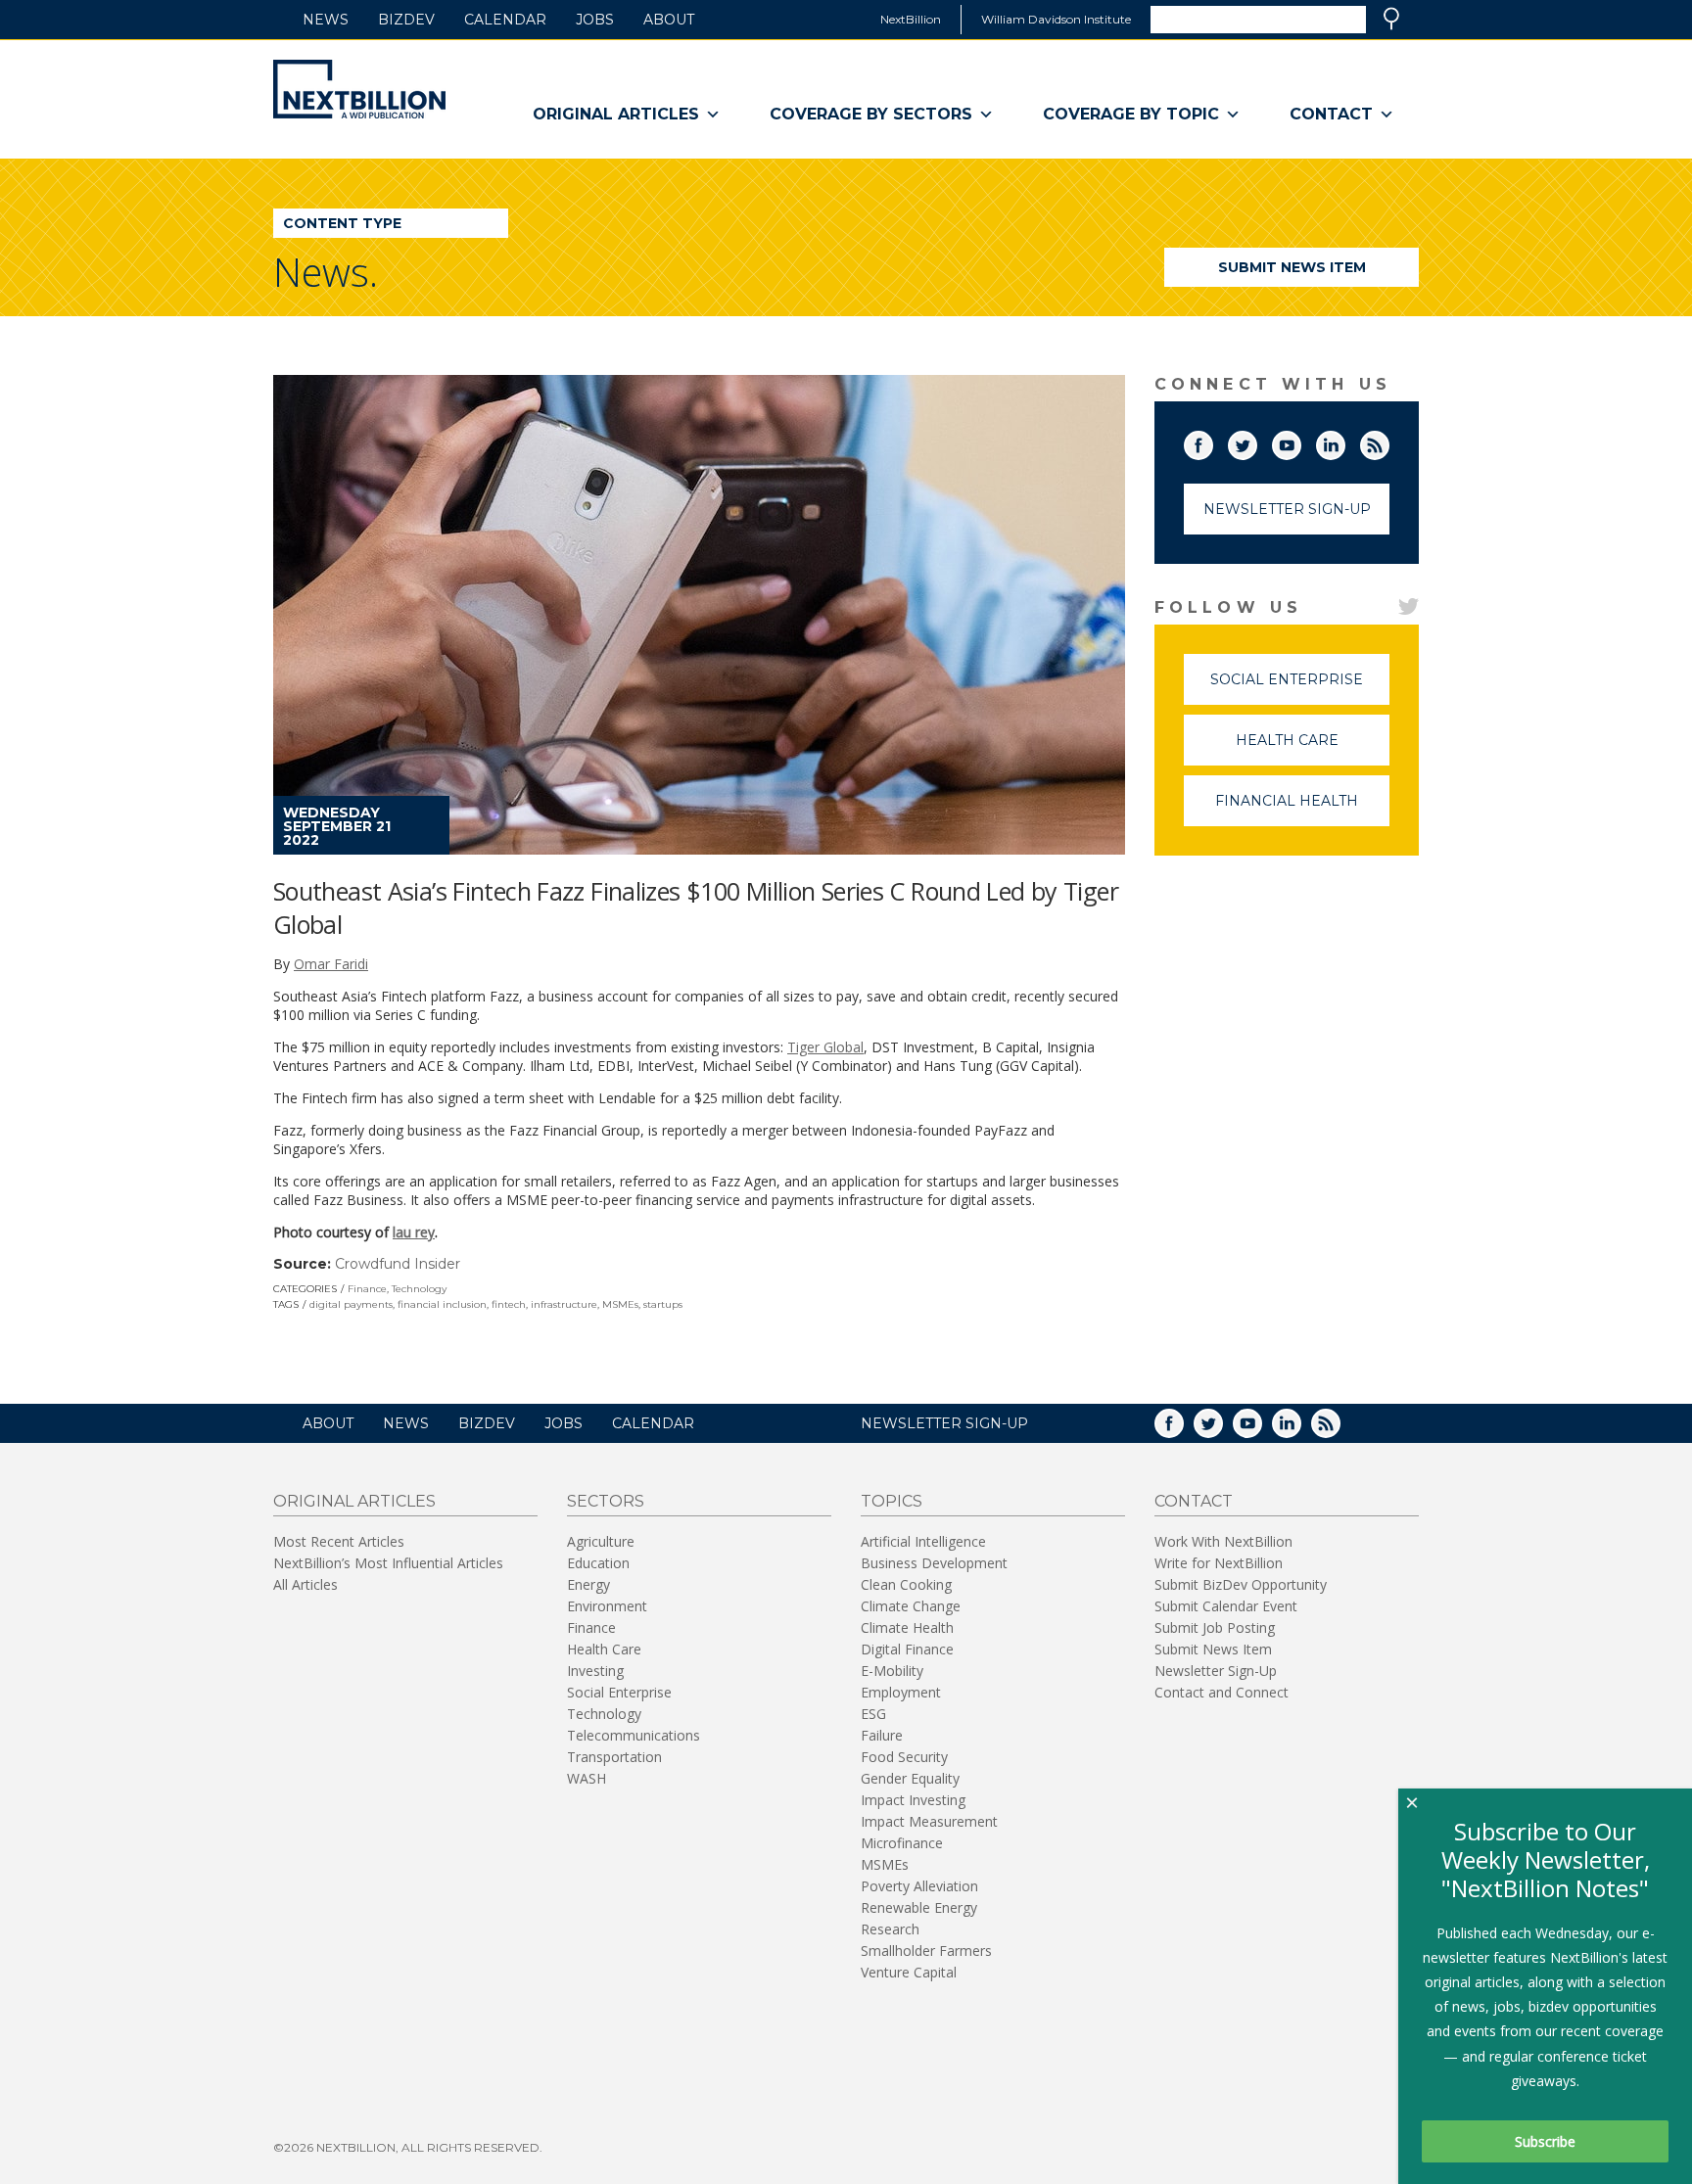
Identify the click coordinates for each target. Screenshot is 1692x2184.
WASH (587, 1778)
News (326, 20)
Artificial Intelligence (923, 1541)
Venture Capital (909, 1972)
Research (890, 1929)
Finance (367, 1289)
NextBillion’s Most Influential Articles (388, 1563)
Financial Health (1302, 809)
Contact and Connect (1222, 1692)
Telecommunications (634, 1735)
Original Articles (616, 114)
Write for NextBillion (1219, 1563)
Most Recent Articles (339, 1541)
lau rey (414, 1232)
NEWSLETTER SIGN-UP (944, 1423)
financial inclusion (442, 1304)
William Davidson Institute (1056, 19)
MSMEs (620, 1304)
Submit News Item (1292, 267)
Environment (607, 1606)
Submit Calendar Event (1226, 1606)
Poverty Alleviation (919, 1886)
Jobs (595, 20)
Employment (901, 1692)
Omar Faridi (331, 964)
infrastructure (564, 1304)
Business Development (934, 1563)
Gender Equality (910, 1778)
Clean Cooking (906, 1584)
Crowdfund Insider (398, 1264)
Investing (595, 1671)
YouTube (1300, 441)
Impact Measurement (929, 1821)
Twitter (1256, 441)
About (669, 20)
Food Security (904, 1757)
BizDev (406, 20)
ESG (873, 1714)
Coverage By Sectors (871, 114)
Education (598, 1563)
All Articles (305, 1584)
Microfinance (902, 1843)
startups (663, 1304)
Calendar (505, 20)
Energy (588, 1584)
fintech (509, 1304)
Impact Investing (913, 1800)
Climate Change (911, 1606)
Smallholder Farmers (926, 1951)
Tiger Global (825, 1047)
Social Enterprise (1300, 688)
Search (1391, 19)
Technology (419, 1289)
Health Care (1313, 748)
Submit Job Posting (1215, 1627)
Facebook (1212, 441)
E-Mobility (892, 1671)
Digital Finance (907, 1649)
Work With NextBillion (1223, 1541)
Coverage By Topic (1131, 114)
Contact (1331, 114)
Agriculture (601, 1541)
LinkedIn (1344, 441)
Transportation (614, 1757)
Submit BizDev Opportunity (1241, 1584)
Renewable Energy (919, 1907)
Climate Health (907, 1627)
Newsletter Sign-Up (1287, 509)
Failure (882, 1735)
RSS (1388, 441)
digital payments (351, 1304)
